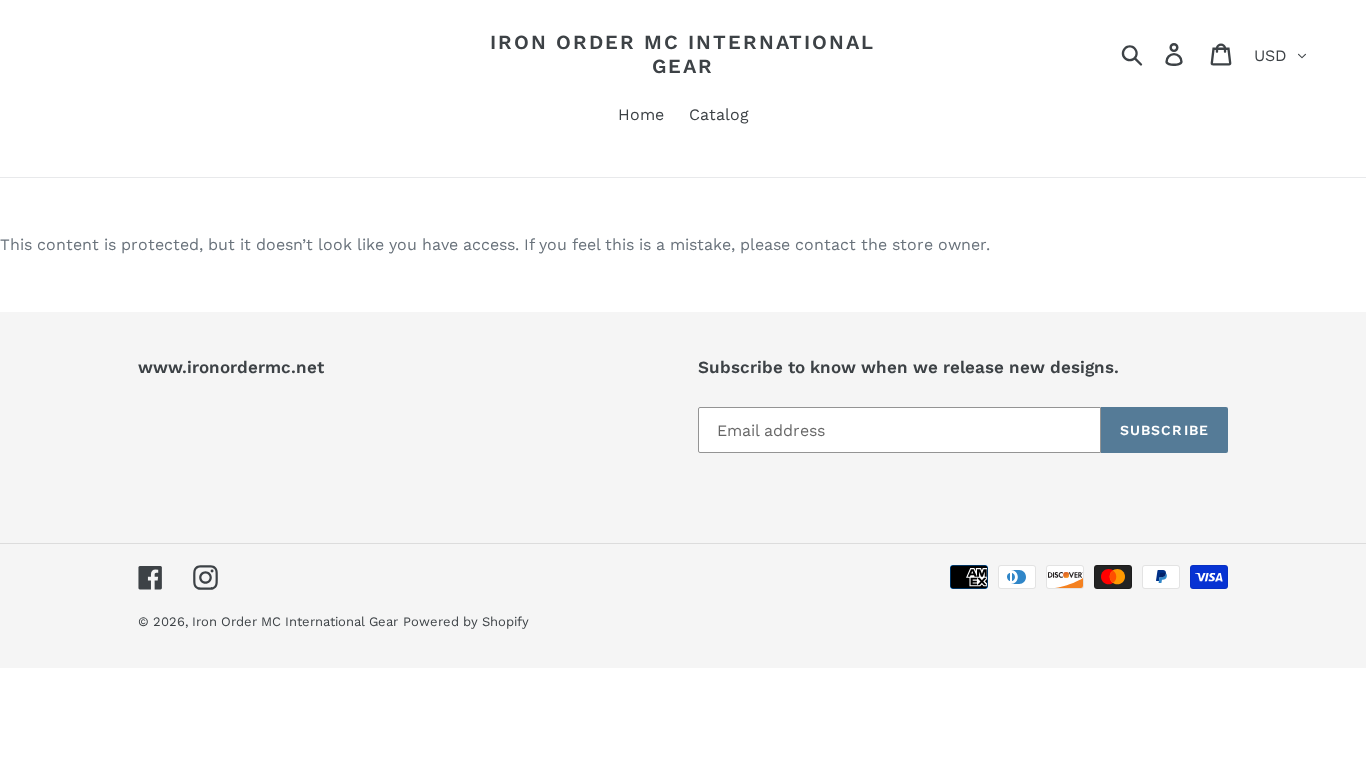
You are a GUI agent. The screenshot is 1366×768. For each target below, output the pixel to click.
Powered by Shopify (466, 621)
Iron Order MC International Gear (682, 54)
